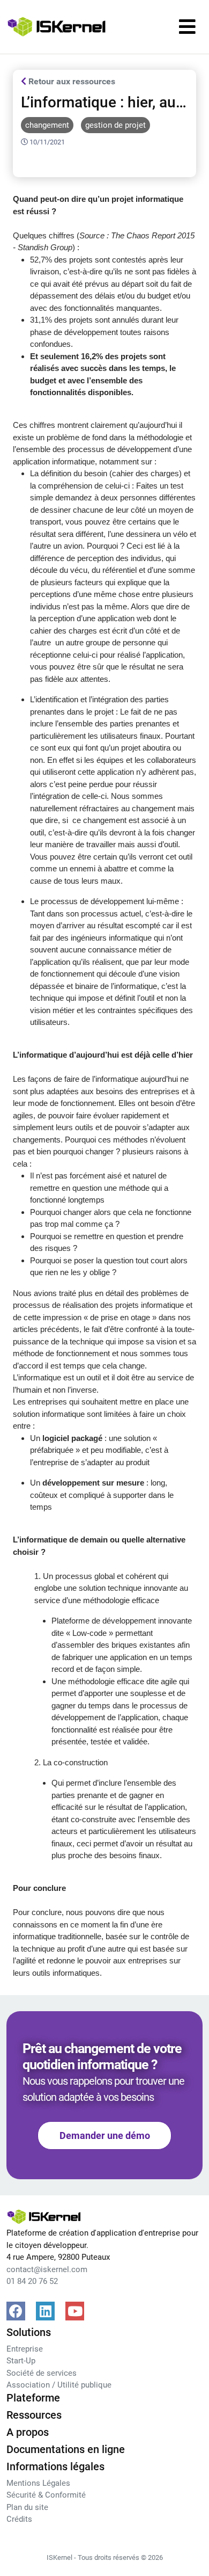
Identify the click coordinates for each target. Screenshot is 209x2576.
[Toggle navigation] (187, 27)
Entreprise (25, 2349)
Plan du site (27, 2507)
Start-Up (21, 2361)
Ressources (34, 2415)
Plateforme (33, 2398)
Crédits (19, 2519)
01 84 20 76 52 (32, 2281)
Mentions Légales (38, 2483)
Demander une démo (105, 2135)
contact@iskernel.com (47, 2269)
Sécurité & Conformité (46, 2495)
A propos (28, 2432)
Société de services (42, 2373)
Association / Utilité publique (59, 2385)
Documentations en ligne (66, 2449)
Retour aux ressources (71, 81)
